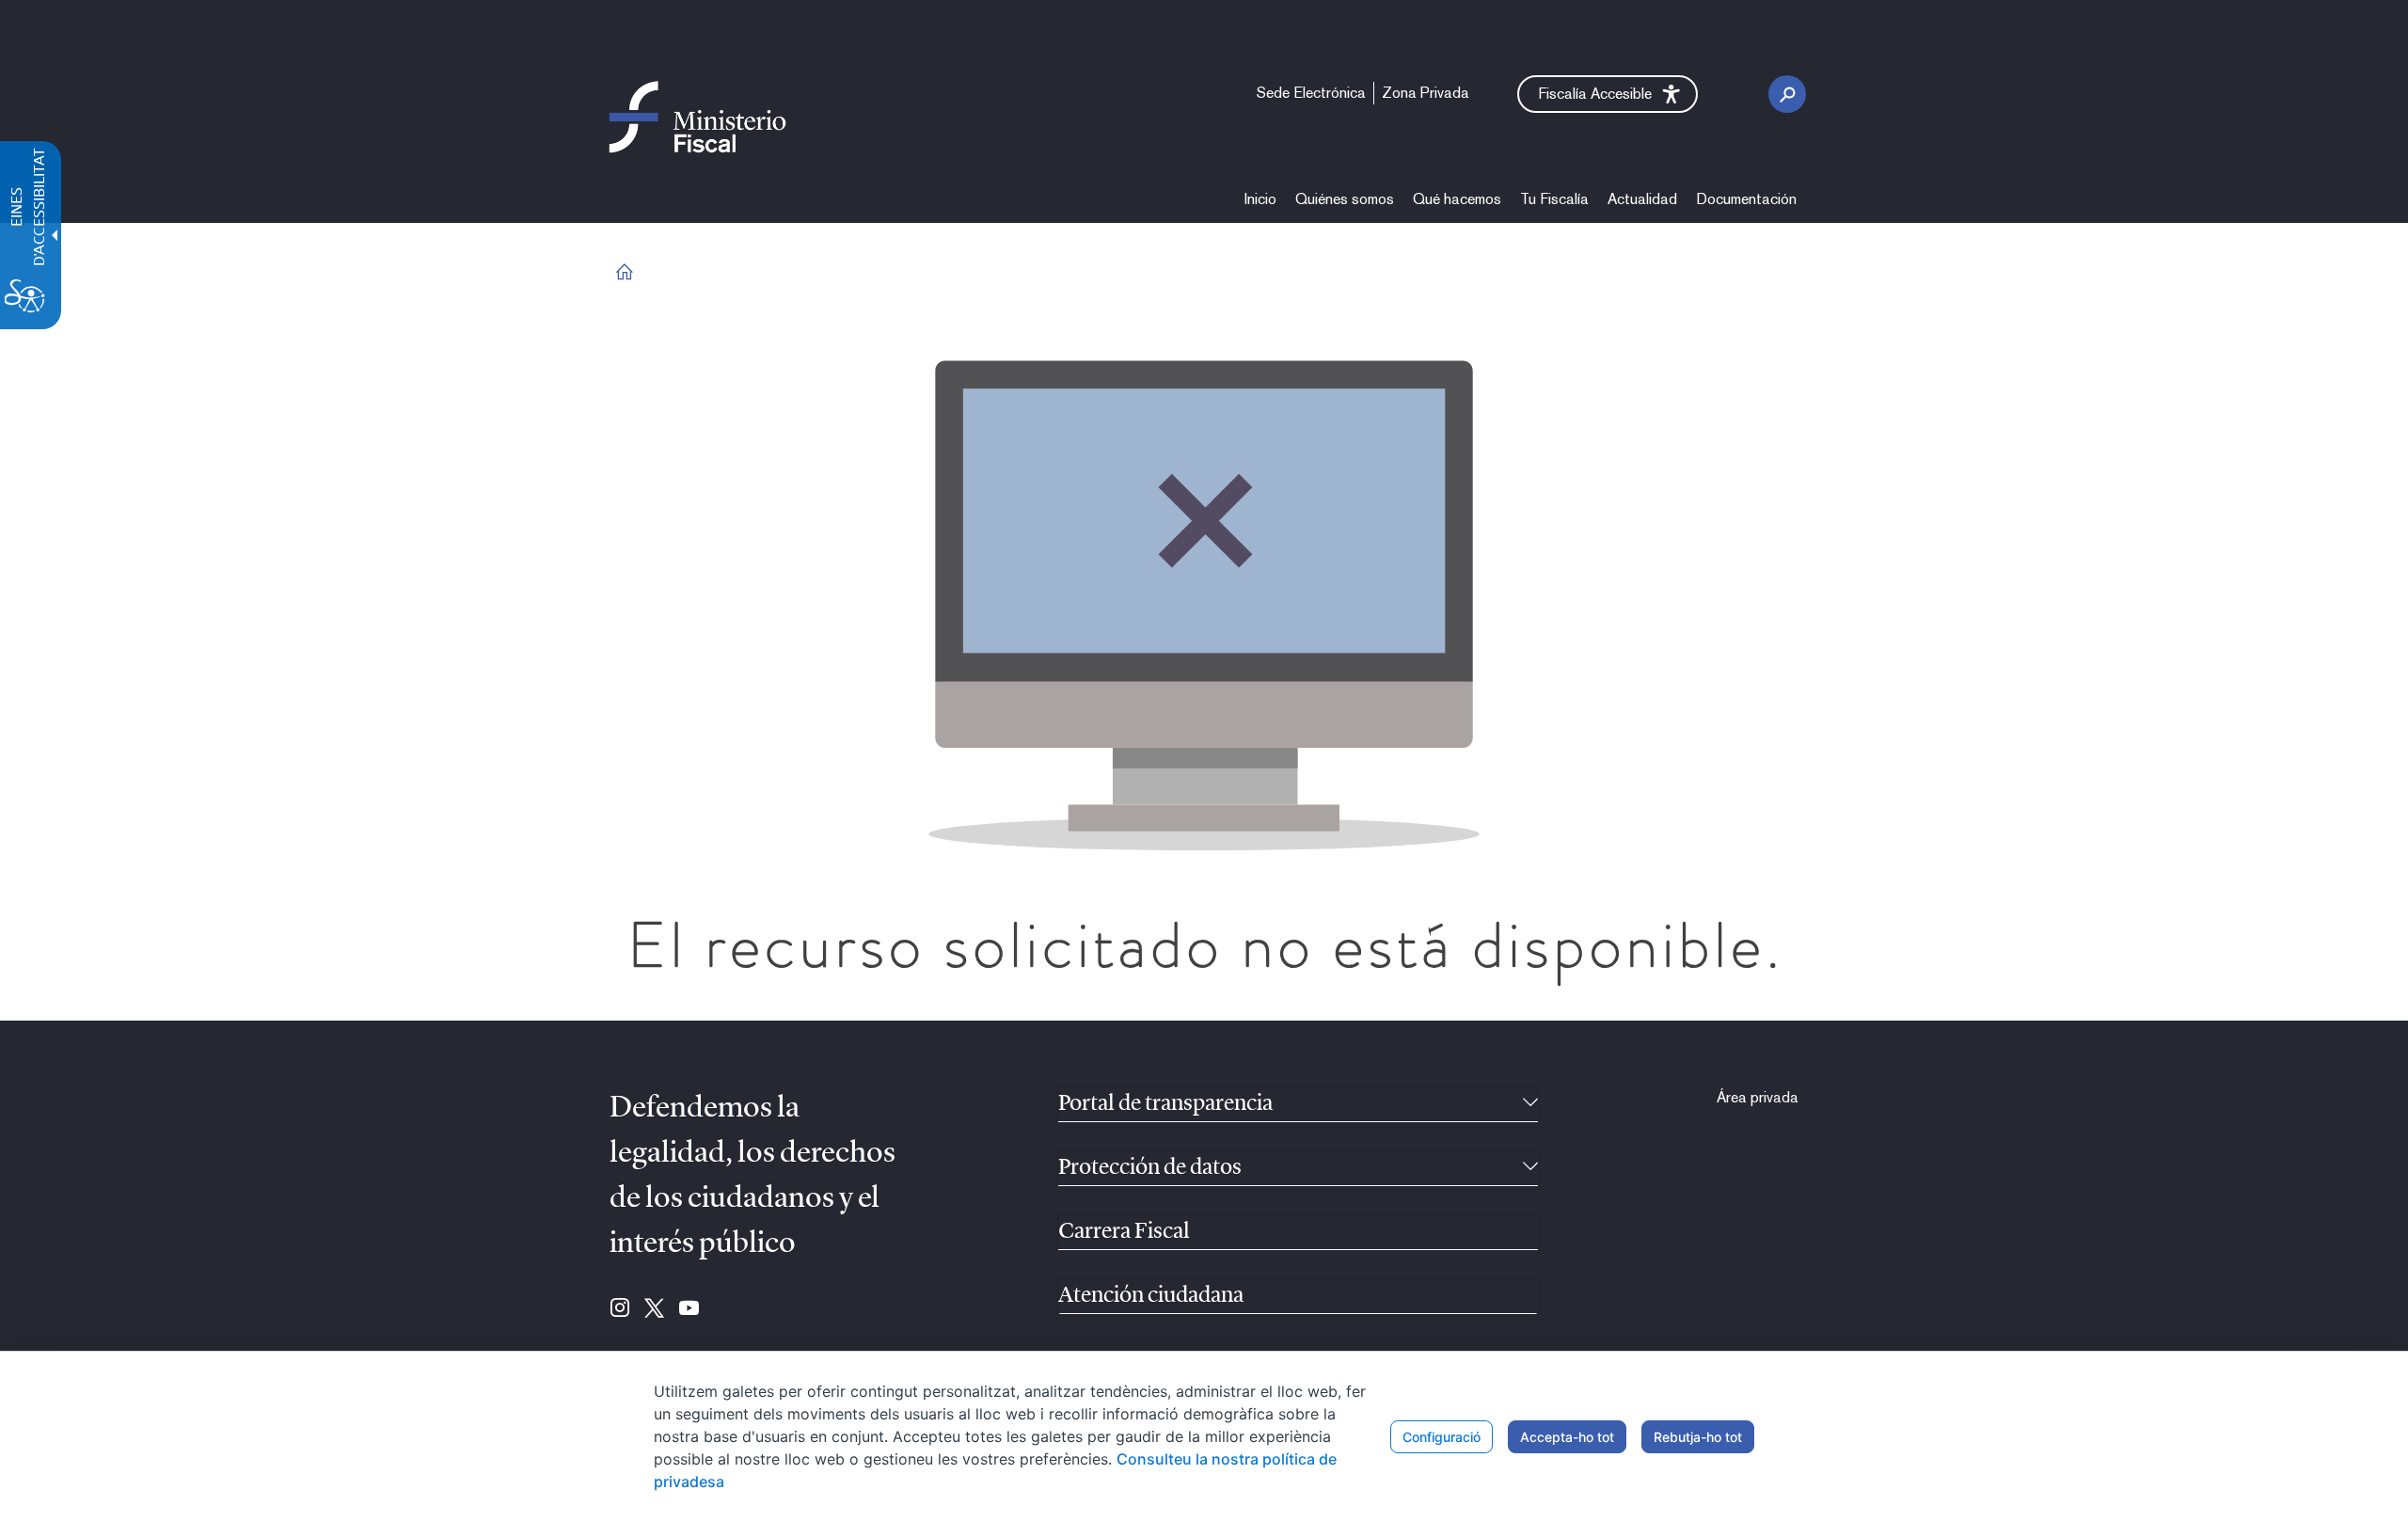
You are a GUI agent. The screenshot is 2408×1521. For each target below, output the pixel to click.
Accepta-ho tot (1567, 1437)
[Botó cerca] (1787, 94)
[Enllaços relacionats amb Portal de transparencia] (1530, 1104)
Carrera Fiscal (1124, 1232)
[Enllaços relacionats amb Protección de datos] (1530, 1168)
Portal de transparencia (1165, 1104)
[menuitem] (1260, 199)
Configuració (1442, 1437)
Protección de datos (1150, 1168)
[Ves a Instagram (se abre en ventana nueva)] (620, 1309)
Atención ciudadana (1151, 1296)
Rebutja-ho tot (1698, 1437)
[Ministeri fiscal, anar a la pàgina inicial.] (697, 116)
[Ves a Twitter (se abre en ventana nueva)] (654, 1309)
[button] (1608, 94)
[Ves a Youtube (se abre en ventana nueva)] (689, 1309)
